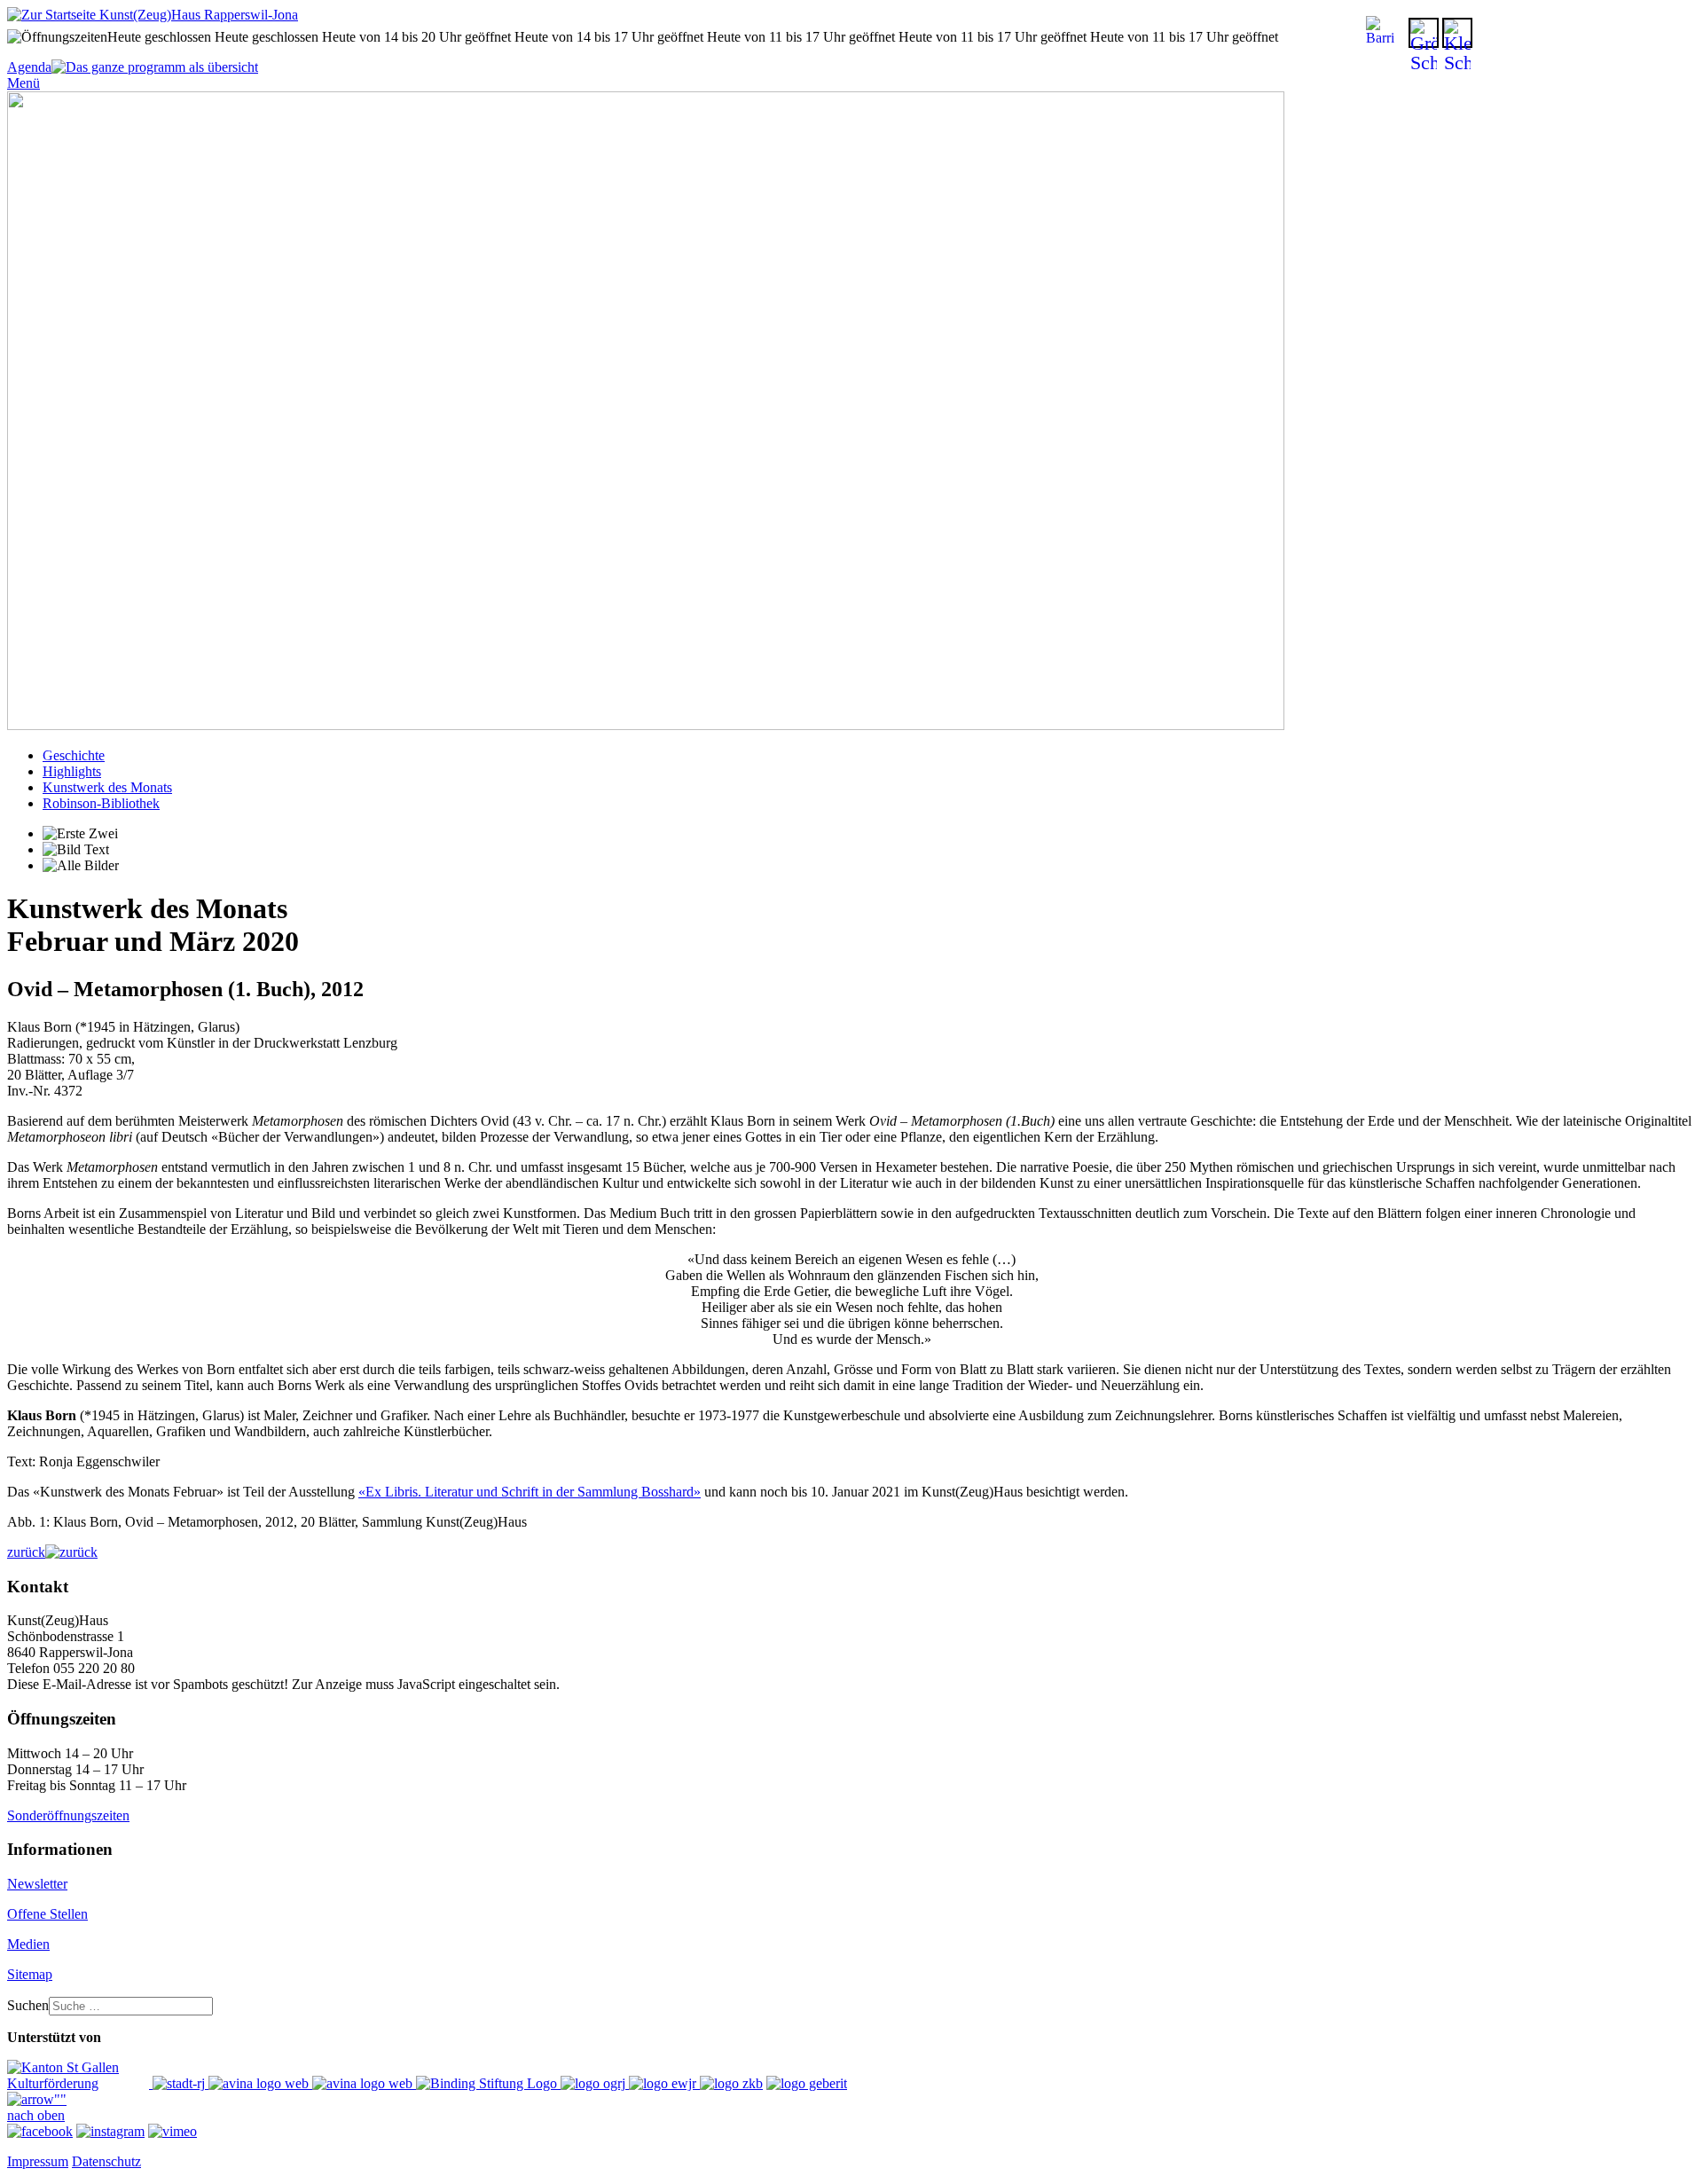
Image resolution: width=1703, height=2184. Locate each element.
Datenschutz (106, 2161)
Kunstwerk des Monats (107, 787)
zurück (26, 1552)
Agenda (29, 67)
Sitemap (30, 1974)
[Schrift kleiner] (1457, 33)
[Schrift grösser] (1424, 33)
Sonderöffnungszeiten (68, 1815)
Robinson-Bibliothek (101, 803)
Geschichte (74, 755)
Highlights (72, 771)
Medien (28, 1944)
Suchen (28, 2005)
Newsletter (37, 1884)
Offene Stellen (47, 1914)
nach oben (36, 2115)
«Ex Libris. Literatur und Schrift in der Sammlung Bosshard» (530, 1492)
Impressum (38, 2161)
